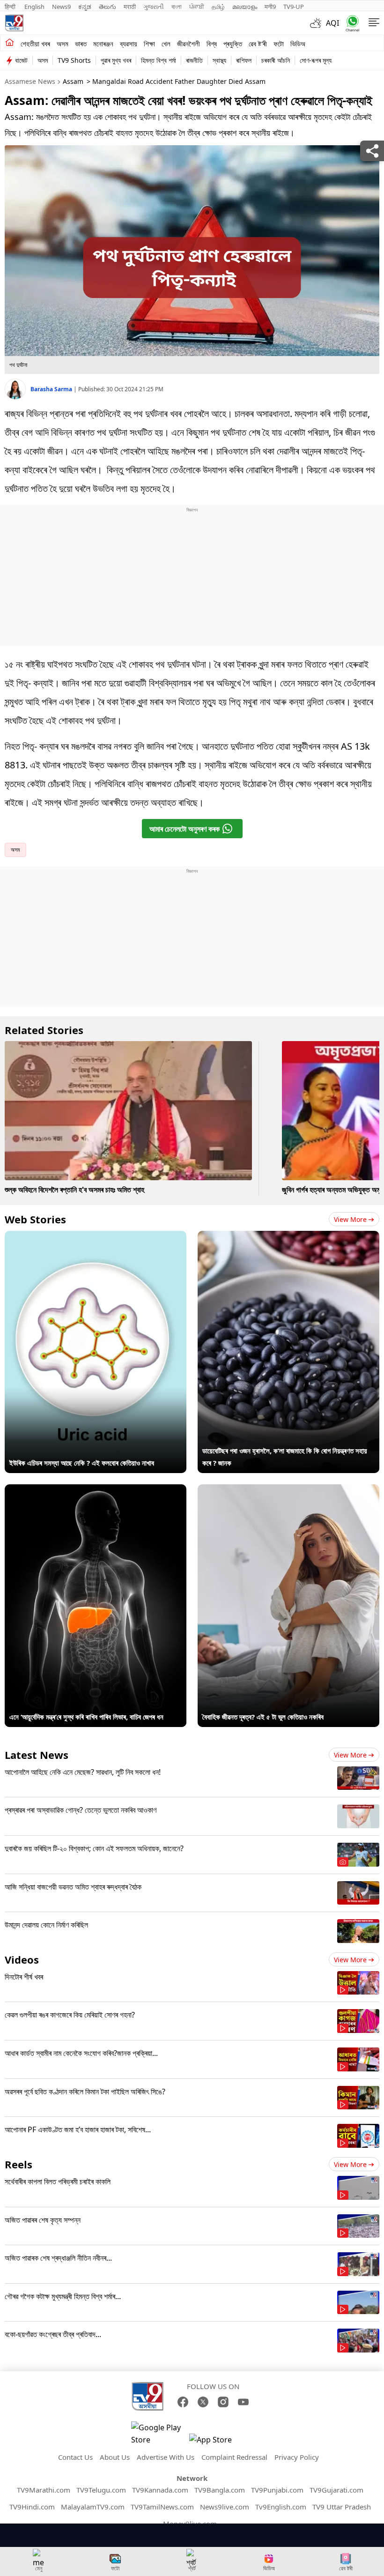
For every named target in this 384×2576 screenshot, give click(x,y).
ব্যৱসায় (129, 44)
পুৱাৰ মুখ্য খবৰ (116, 60)
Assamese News (30, 81)
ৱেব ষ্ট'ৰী (258, 44)
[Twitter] (203, 2402)
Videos (22, 1959)
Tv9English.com (281, 2507)
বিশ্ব (212, 44)
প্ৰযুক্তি (233, 44)
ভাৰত (81, 44)
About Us (115, 2457)
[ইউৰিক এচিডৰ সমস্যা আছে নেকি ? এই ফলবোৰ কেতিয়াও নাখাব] (96, 1237)
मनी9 (270, 7)
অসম (63, 44)
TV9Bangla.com (220, 2490)
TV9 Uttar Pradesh (342, 2507)
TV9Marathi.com (44, 2490)
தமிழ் (218, 7)
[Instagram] (223, 2402)
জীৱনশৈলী (188, 44)
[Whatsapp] (351, 23)
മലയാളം (245, 7)
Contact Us (75, 2457)
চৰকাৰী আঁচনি (276, 60)
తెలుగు (107, 7)
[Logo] (14, 23)
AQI (332, 23)
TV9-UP (294, 7)
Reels (18, 2164)
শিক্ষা (149, 44)
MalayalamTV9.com (93, 2507)
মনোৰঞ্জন (103, 44)
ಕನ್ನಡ (85, 7)
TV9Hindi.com (32, 2507)
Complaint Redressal (234, 2457)
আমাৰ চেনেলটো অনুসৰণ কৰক (185, 829)
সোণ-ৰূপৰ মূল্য (316, 60)
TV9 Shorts (74, 60)
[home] (10, 43)
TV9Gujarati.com (336, 2490)
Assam (73, 81)
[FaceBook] (183, 2402)
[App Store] (217, 2442)
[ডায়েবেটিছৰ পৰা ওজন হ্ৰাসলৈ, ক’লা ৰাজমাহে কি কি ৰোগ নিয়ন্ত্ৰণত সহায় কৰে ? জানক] (288, 1237)
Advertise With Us (166, 2457)
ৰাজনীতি (194, 60)
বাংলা (177, 7)
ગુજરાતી (154, 7)
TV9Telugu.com (101, 2490)
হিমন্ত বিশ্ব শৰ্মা (159, 60)
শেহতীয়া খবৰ (35, 44)
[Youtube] (243, 2402)
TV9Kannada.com (160, 2490)
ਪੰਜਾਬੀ (197, 7)
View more (350, 1219)
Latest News (37, 1755)
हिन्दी (11, 7)
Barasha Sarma (52, 389)
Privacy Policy (297, 2457)
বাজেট (21, 60)
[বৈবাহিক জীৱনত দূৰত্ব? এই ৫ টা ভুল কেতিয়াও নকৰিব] (288, 1490)
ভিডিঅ (298, 44)
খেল (166, 44)
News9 (61, 7)
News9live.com (225, 2507)
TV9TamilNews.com (162, 2507)
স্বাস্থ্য (219, 60)
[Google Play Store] (159, 2434)
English (34, 7)
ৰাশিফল (244, 60)
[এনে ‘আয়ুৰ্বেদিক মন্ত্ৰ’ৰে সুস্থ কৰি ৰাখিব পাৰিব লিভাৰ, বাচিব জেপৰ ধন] (96, 1490)
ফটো (279, 44)
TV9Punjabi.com (277, 2490)
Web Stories (35, 1219)
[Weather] (318, 23)
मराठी (130, 7)
